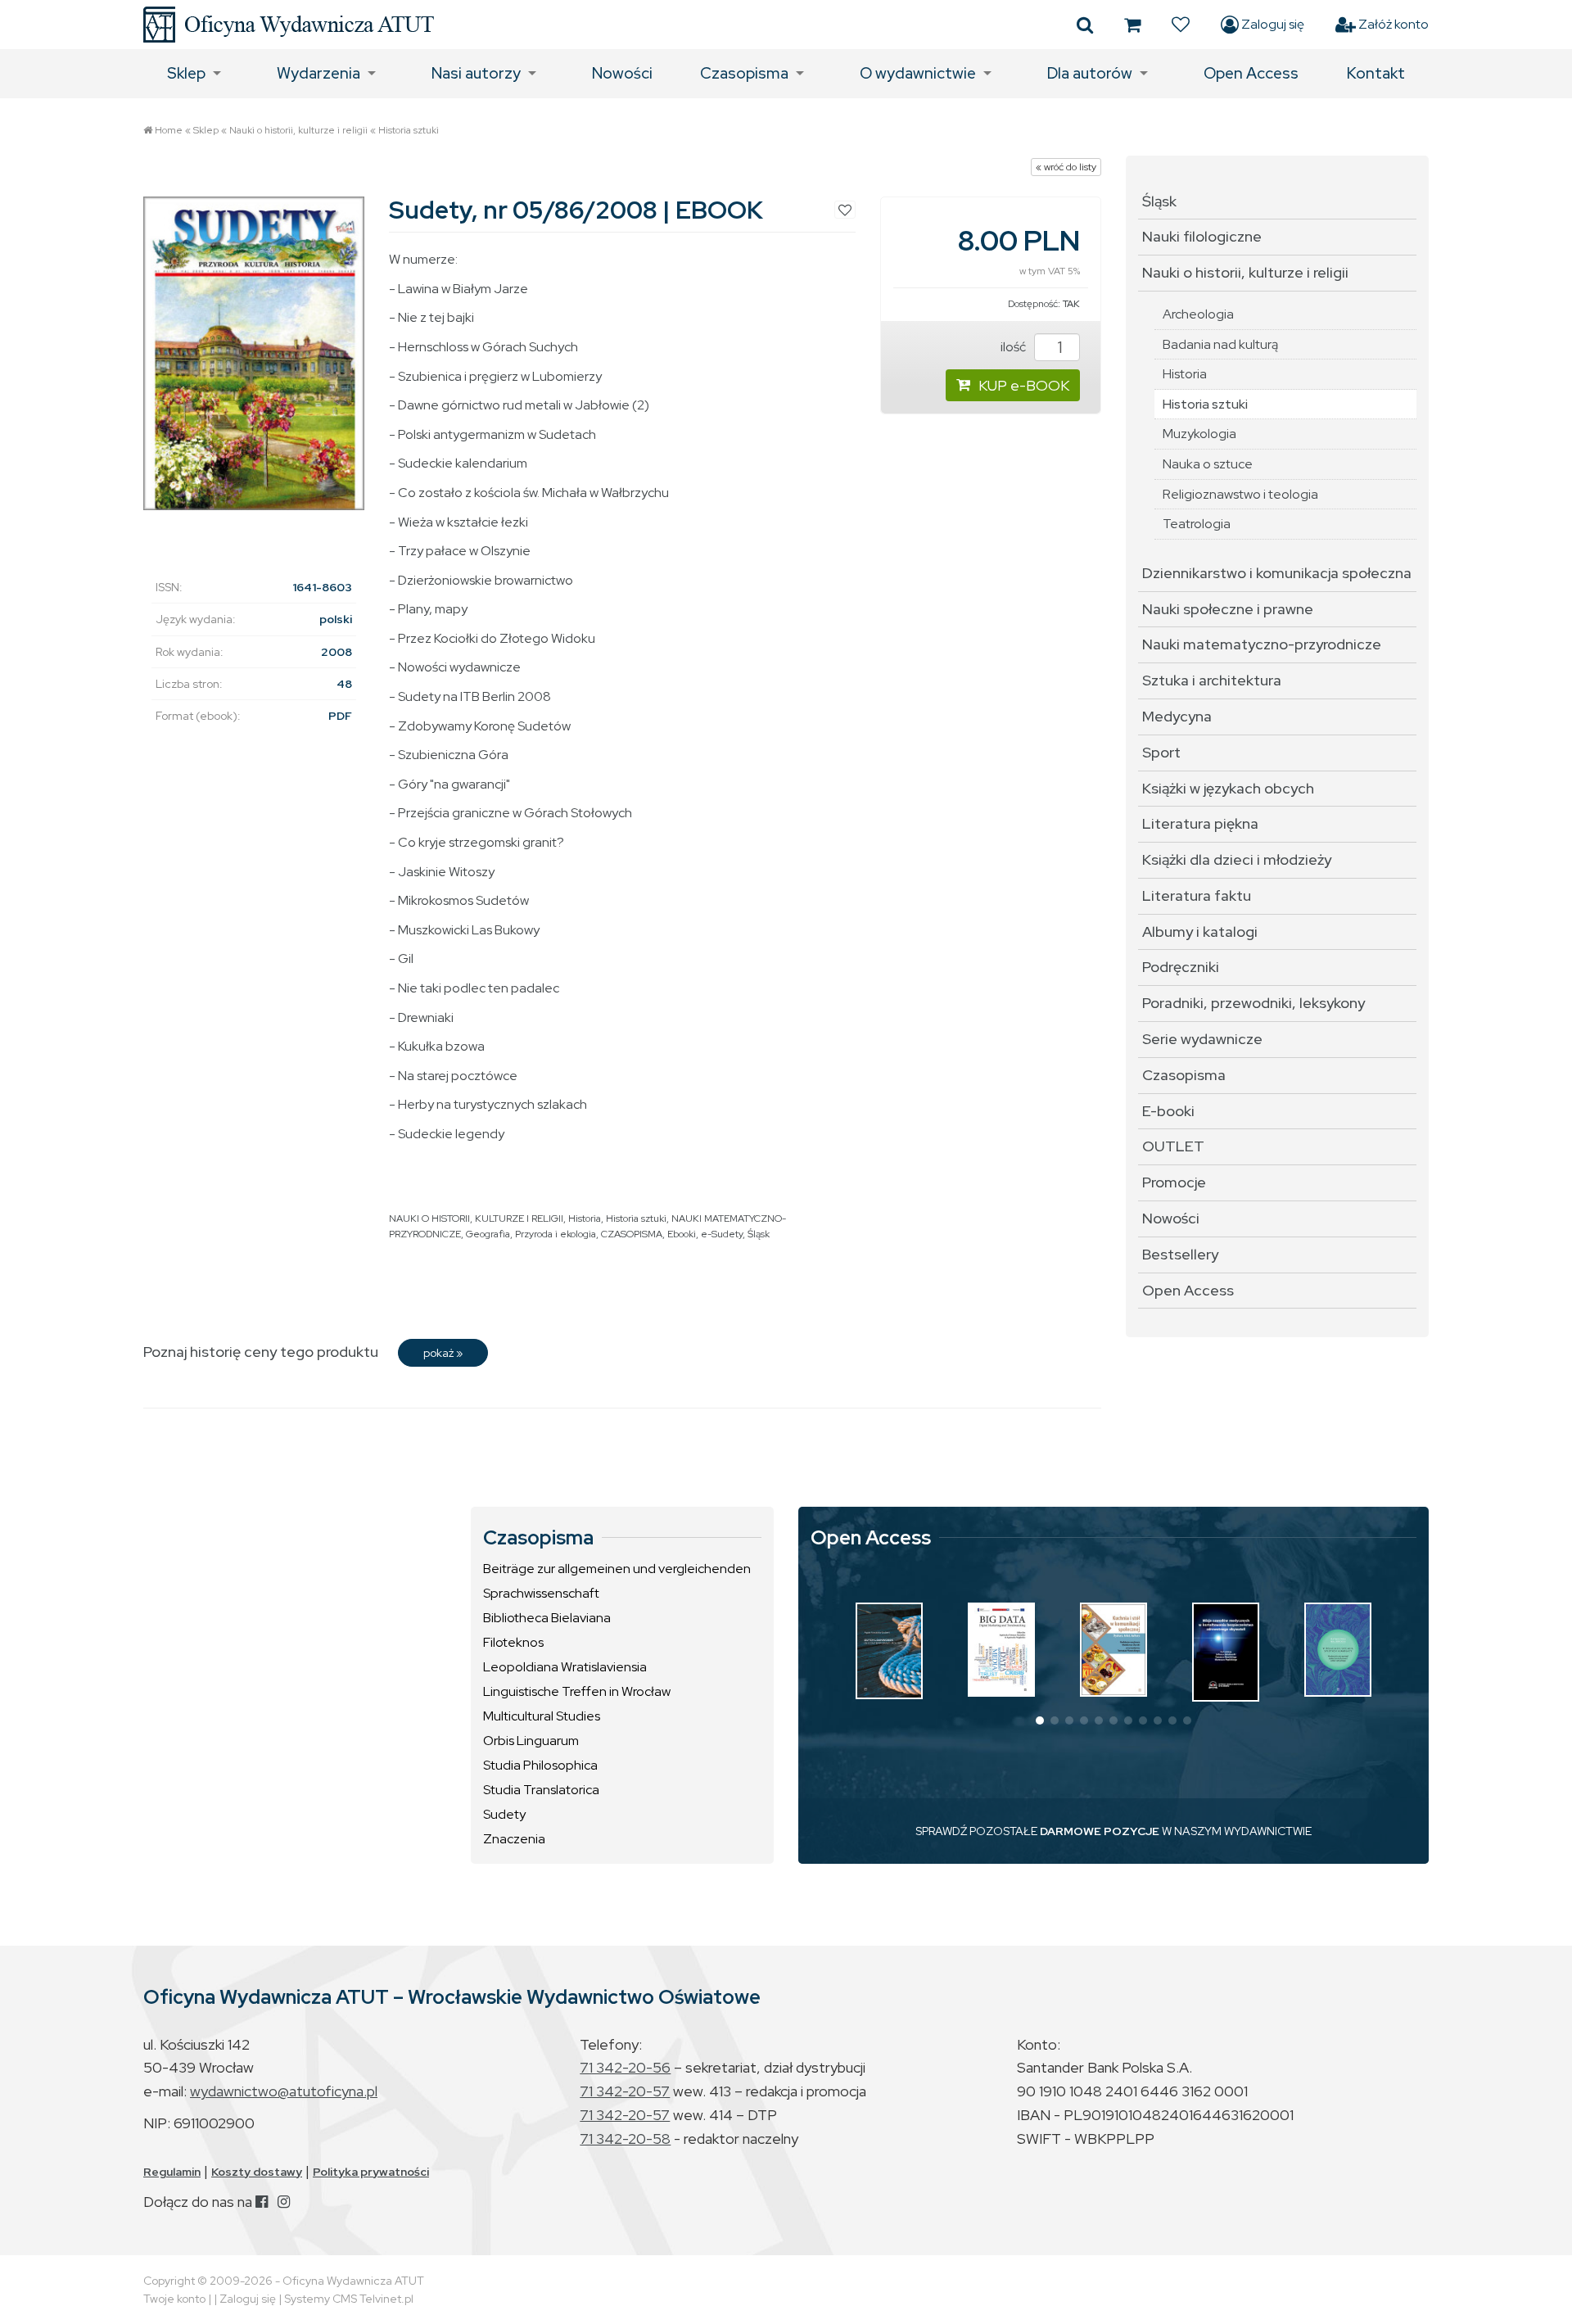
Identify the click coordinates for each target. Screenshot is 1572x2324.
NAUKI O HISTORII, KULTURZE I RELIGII (476, 1219)
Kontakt (1376, 73)
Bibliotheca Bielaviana (547, 1618)
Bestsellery (1180, 1254)
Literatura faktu (1197, 895)
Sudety (504, 1814)
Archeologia (1198, 314)
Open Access (1251, 73)
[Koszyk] (1132, 25)
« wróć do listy (1066, 167)
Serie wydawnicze (1202, 1039)
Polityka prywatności (371, 2172)
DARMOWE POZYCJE (1100, 1831)
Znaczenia (514, 1839)
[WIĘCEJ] (889, 1651)
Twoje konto (174, 2299)
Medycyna (1177, 716)
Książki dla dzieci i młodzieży (1237, 859)
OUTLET (1173, 1146)
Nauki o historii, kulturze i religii (298, 130)
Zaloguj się (1272, 24)
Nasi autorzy (476, 73)
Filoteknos (513, 1642)
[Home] (289, 25)
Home (169, 130)
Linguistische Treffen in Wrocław (577, 1691)
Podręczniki (1181, 967)
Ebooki (682, 1234)
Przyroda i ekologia (556, 1234)
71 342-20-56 (625, 2067)
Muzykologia (1199, 434)
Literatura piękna (1200, 823)
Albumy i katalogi (1200, 931)
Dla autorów (1090, 73)
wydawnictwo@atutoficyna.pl (284, 2091)
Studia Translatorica (541, 1790)
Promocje (1174, 1182)
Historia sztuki (409, 130)
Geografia (488, 1234)
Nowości (622, 73)
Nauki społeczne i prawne (1228, 609)
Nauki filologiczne (1202, 236)
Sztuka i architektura (1212, 680)
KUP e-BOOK (1024, 385)
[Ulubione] (1181, 25)
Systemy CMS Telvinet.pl (349, 2299)
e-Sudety (722, 1234)
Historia (585, 1219)
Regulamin (172, 2172)
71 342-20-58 (625, 2139)
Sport (1161, 752)
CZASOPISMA (632, 1234)
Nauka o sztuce (1208, 464)
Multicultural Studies (542, 1716)
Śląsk (759, 1234)
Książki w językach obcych (1228, 788)
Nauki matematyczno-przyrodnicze (1262, 644)
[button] (1040, 1720)
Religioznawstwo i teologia (1240, 494)
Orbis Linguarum (531, 1741)
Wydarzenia (318, 73)
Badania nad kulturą (1220, 344)
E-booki (1168, 1111)
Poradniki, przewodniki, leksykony (1254, 1003)
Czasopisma (744, 73)
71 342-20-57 (625, 2091)
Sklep (186, 73)
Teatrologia (1197, 524)
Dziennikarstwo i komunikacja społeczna (1277, 573)
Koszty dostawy (257, 2172)
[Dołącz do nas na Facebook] (262, 2202)
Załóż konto (1392, 24)
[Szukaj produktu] (1085, 25)
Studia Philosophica (540, 1765)
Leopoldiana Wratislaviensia (565, 1667)
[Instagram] (284, 2202)
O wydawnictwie (918, 73)
